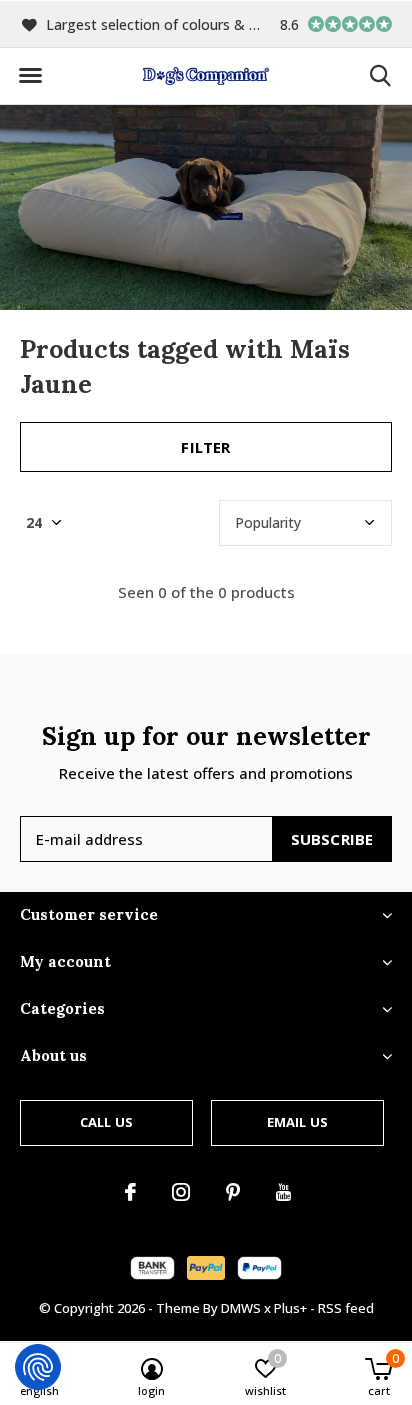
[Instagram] (181, 1192)
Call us (106, 1122)
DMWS (241, 1308)
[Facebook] (130, 1192)
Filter (205, 447)
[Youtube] (283, 1192)
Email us (297, 1122)
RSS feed (346, 1308)
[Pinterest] (233, 1192)
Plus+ (290, 1308)
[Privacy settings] (38, 1367)
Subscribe (332, 839)
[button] (30, 76)
